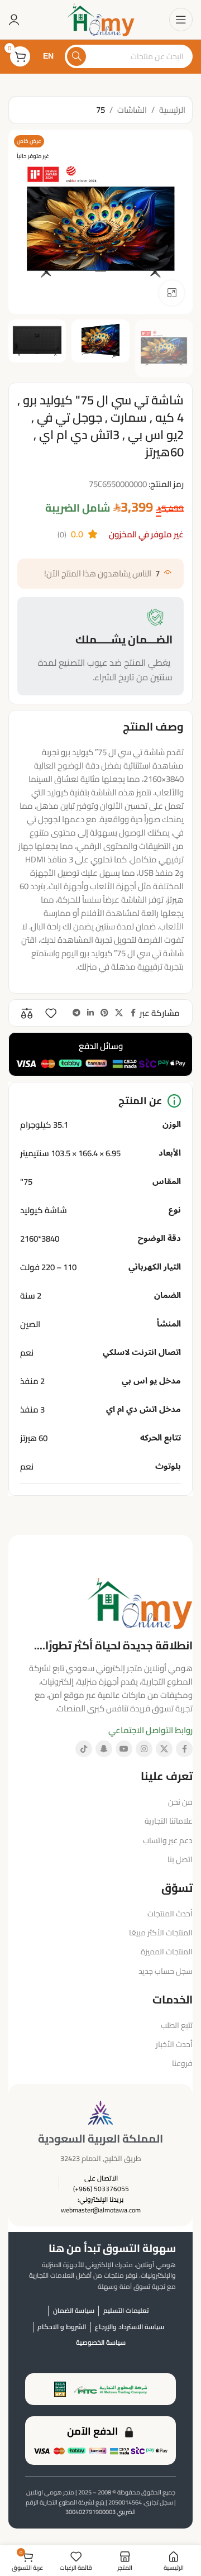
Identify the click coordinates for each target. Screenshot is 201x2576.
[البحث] (76, 56)
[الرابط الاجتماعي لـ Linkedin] (90, 1013)
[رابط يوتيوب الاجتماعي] (124, 1749)
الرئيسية (172, 110)
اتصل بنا (180, 1859)
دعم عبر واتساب (168, 1840)
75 (100, 110)
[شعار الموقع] (100, 19)
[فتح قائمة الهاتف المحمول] (181, 20)
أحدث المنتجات (170, 1914)
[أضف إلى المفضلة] (51, 1013)
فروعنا (182, 2063)
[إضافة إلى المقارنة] (27, 1013)
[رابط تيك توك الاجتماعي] (84, 1749)
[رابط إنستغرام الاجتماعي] (144, 1749)
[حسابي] (14, 20)
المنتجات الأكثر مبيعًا (161, 1933)
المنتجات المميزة (167, 1952)
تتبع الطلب (177, 2025)
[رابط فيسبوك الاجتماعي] (133, 1013)
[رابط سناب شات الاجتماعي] (104, 1749)
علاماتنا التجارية (169, 1821)
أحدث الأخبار (174, 2044)
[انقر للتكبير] (172, 293)
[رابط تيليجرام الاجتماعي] (76, 1013)
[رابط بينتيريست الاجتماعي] (104, 1013)
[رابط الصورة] (140, 1602)
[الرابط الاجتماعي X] (119, 1013)
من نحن (180, 1802)
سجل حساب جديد (166, 1971)
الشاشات (132, 110)
